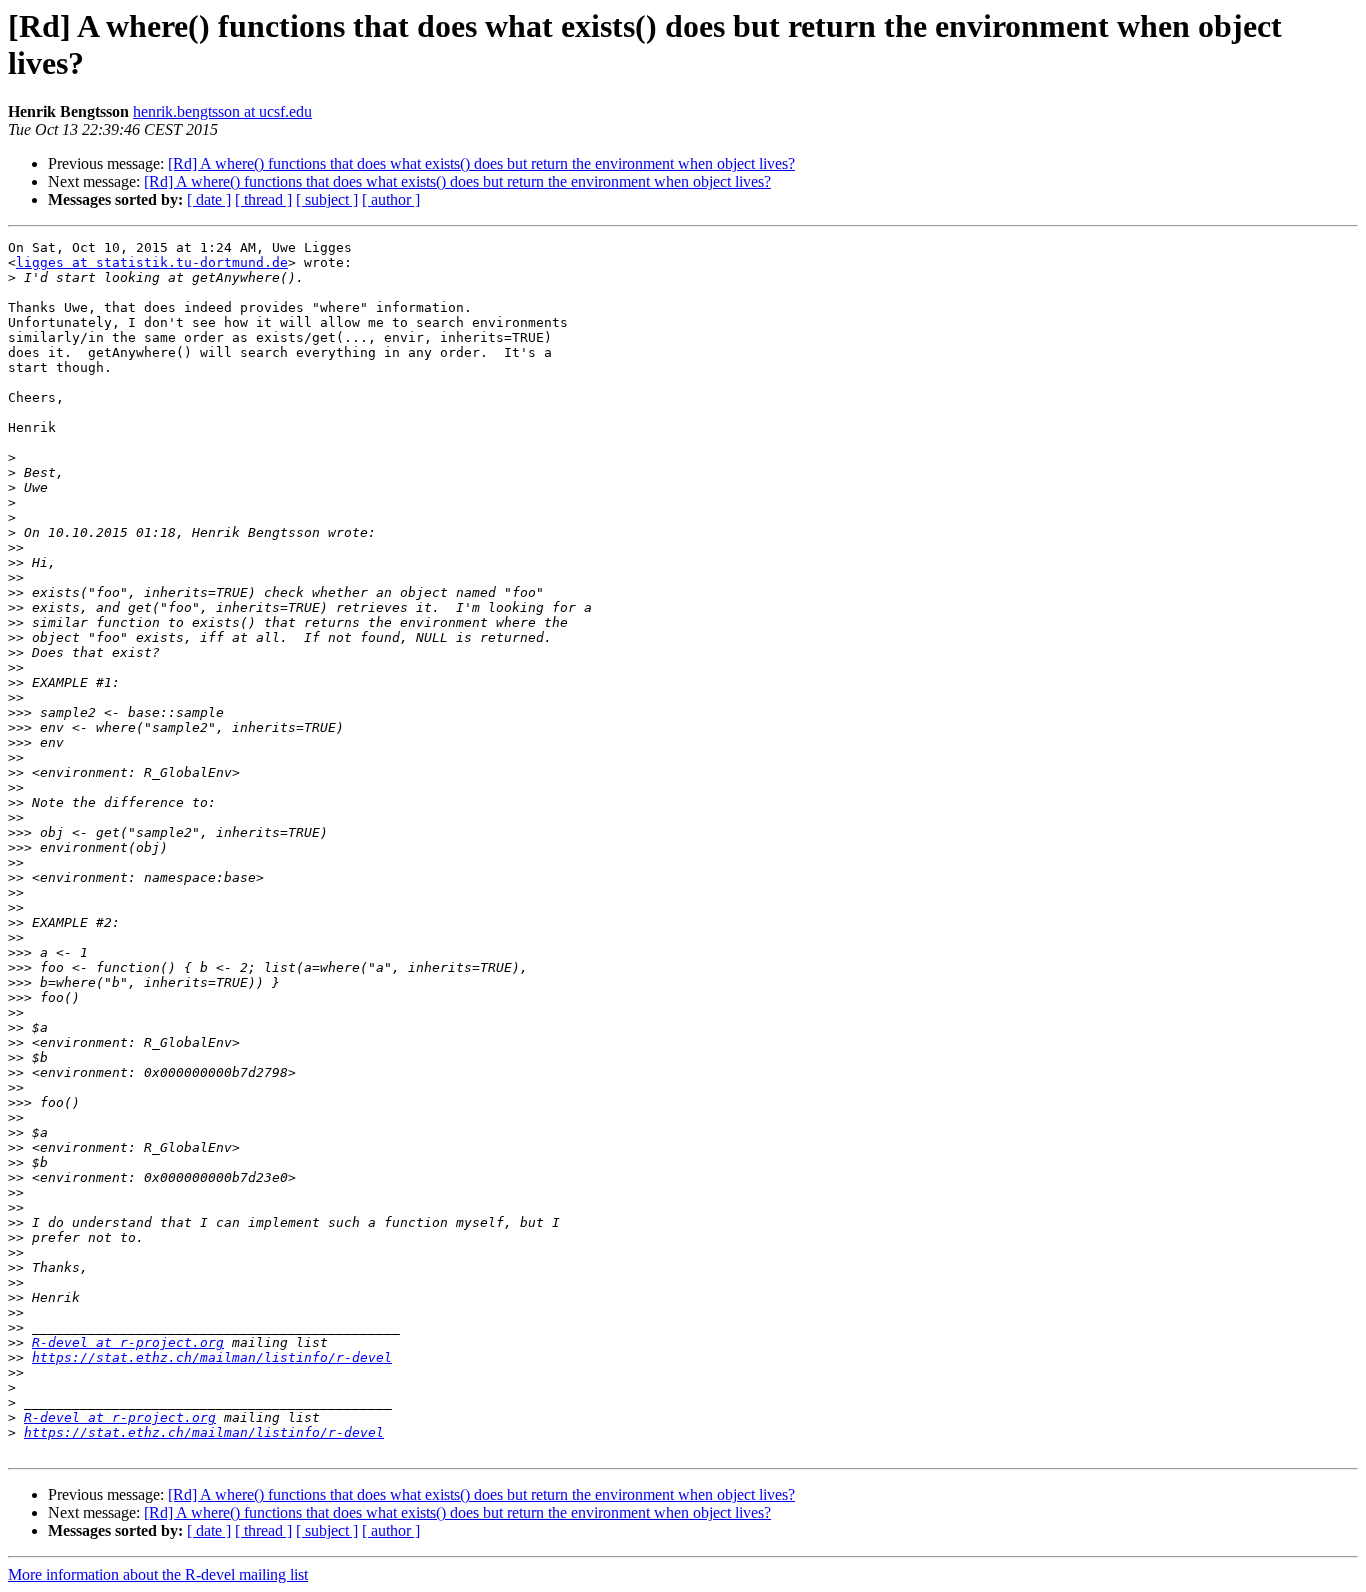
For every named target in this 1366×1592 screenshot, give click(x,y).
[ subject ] (327, 199)
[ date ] (209, 199)
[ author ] (391, 199)
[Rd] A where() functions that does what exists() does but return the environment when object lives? (481, 163)
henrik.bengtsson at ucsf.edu (222, 111)
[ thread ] (263, 199)
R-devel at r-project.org (128, 1342)
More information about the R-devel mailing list (158, 1574)
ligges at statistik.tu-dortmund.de (152, 262)
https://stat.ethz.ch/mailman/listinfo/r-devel (212, 1357)
